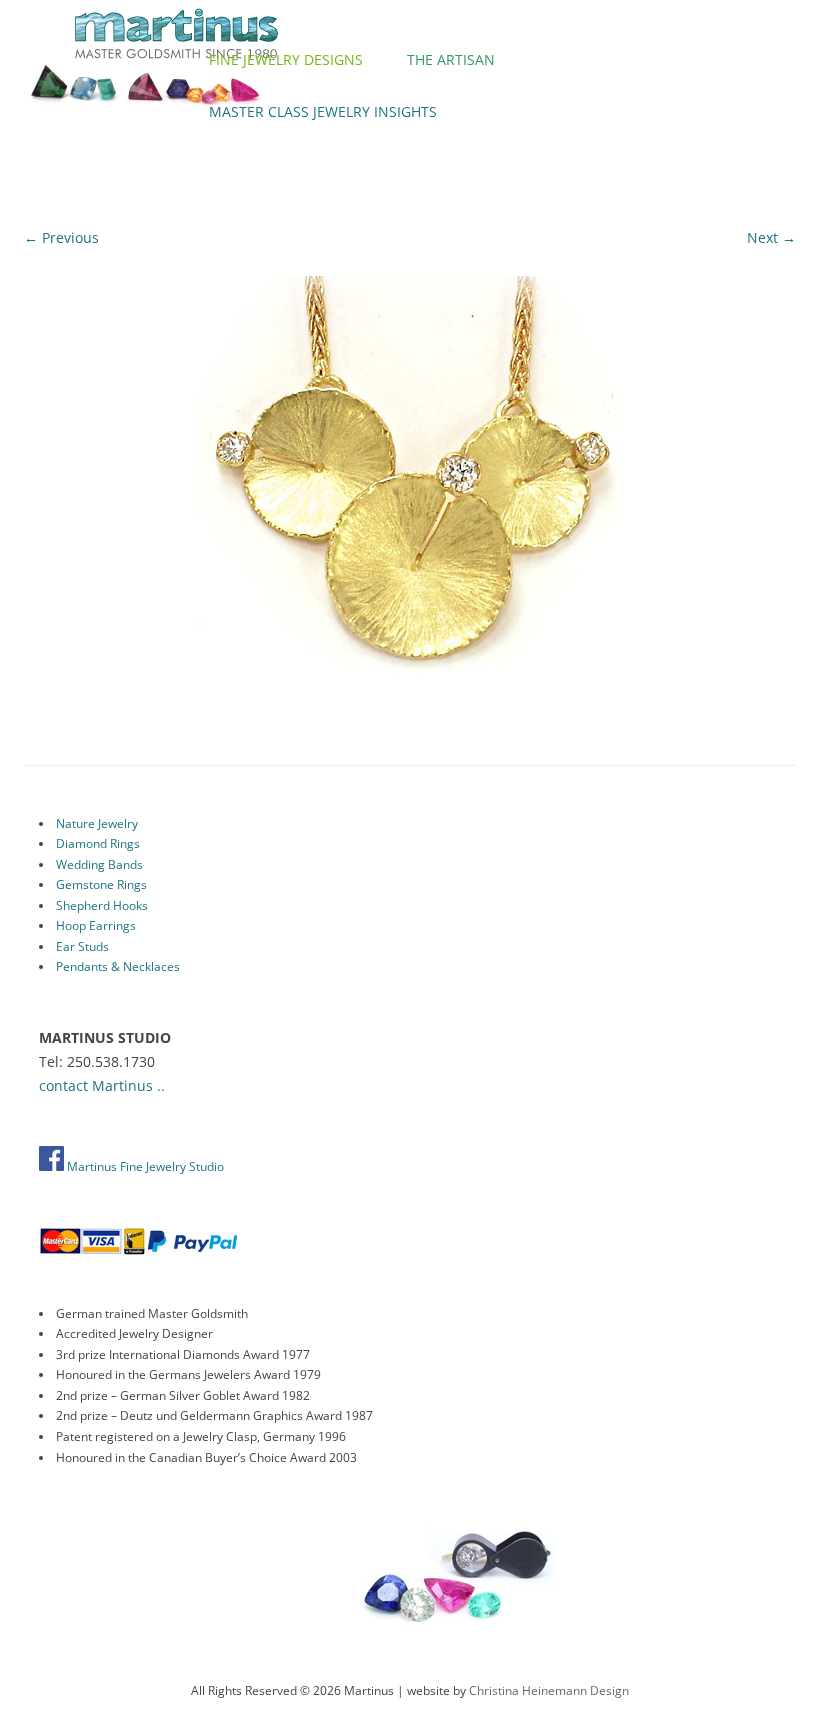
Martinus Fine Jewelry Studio (144, 1166)
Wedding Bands (99, 864)
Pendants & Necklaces (118, 966)
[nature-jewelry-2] (410, 489)
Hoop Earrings (96, 925)
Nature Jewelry (97, 823)
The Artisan (451, 59)
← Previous (61, 237)
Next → (771, 237)
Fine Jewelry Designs (286, 59)
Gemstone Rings (101, 884)
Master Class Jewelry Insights (323, 111)
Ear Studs (82, 946)
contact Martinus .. (102, 1085)
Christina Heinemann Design (549, 1690)
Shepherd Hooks (102, 905)
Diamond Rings (98, 843)
